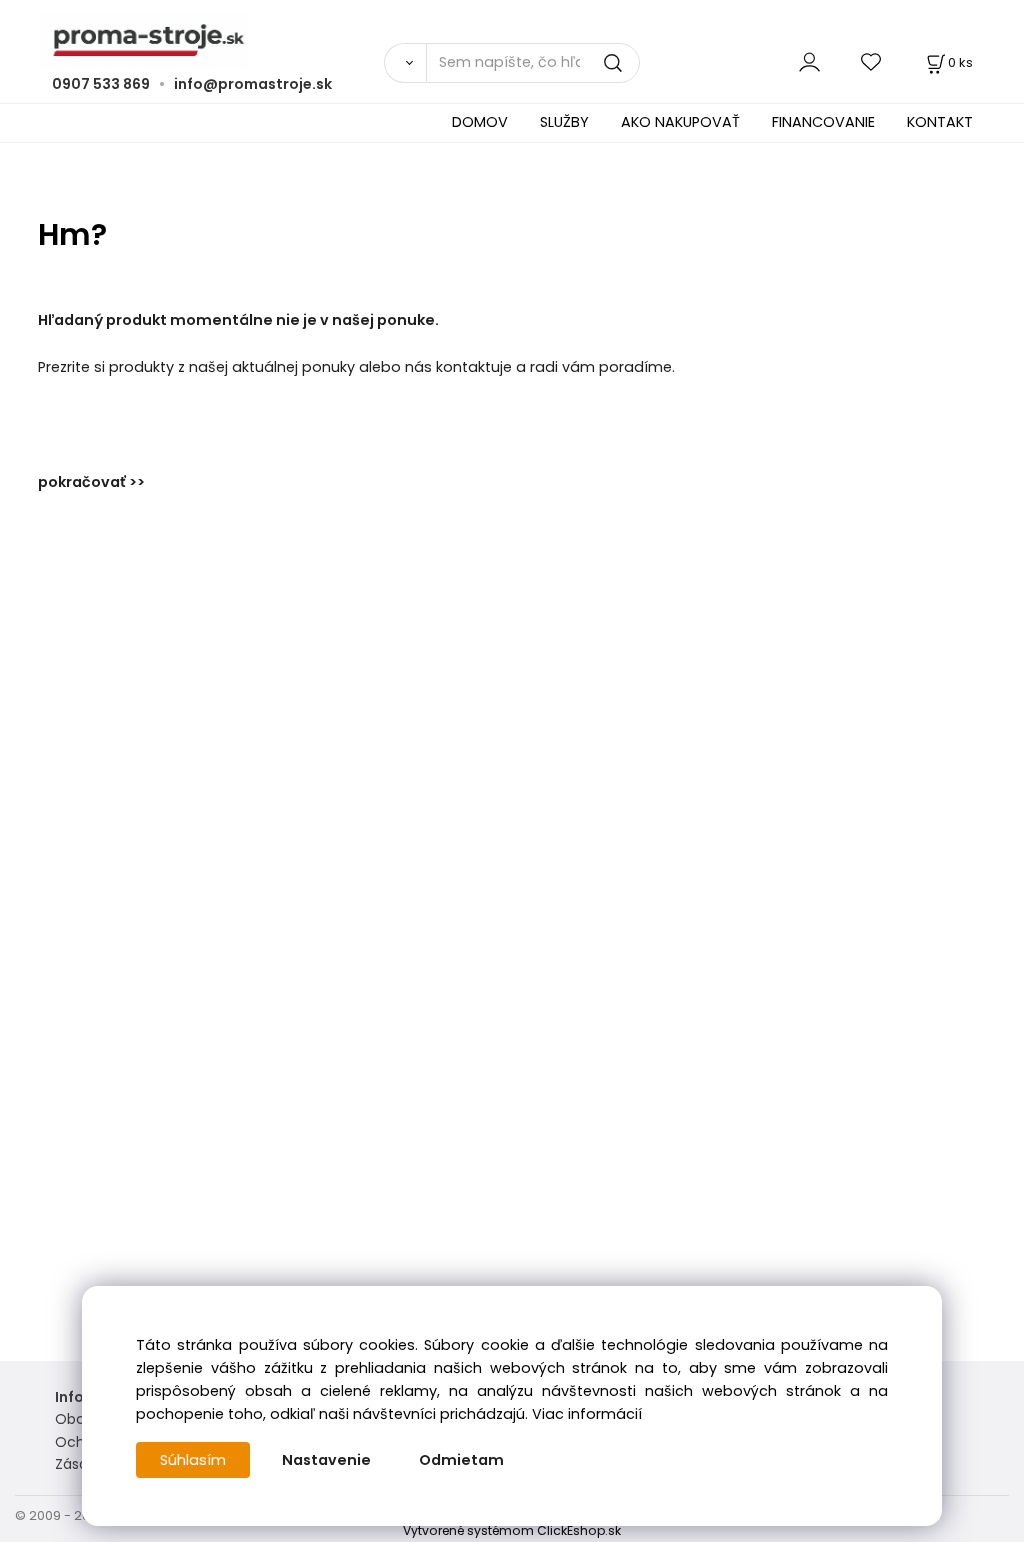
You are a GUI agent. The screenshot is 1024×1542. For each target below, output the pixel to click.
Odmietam (461, 1460)
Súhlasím (193, 1460)
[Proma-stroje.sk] (512, 40)
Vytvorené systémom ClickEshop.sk (512, 1530)
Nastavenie (326, 1460)
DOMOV (480, 122)
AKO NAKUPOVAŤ (680, 122)
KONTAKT (940, 122)
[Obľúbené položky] (872, 62)
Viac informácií (587, 1414)
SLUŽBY (564, 122)
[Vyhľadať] (405, 63)
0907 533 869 (101, 84)
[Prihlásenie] (809, 62)
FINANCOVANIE (823, 122)
